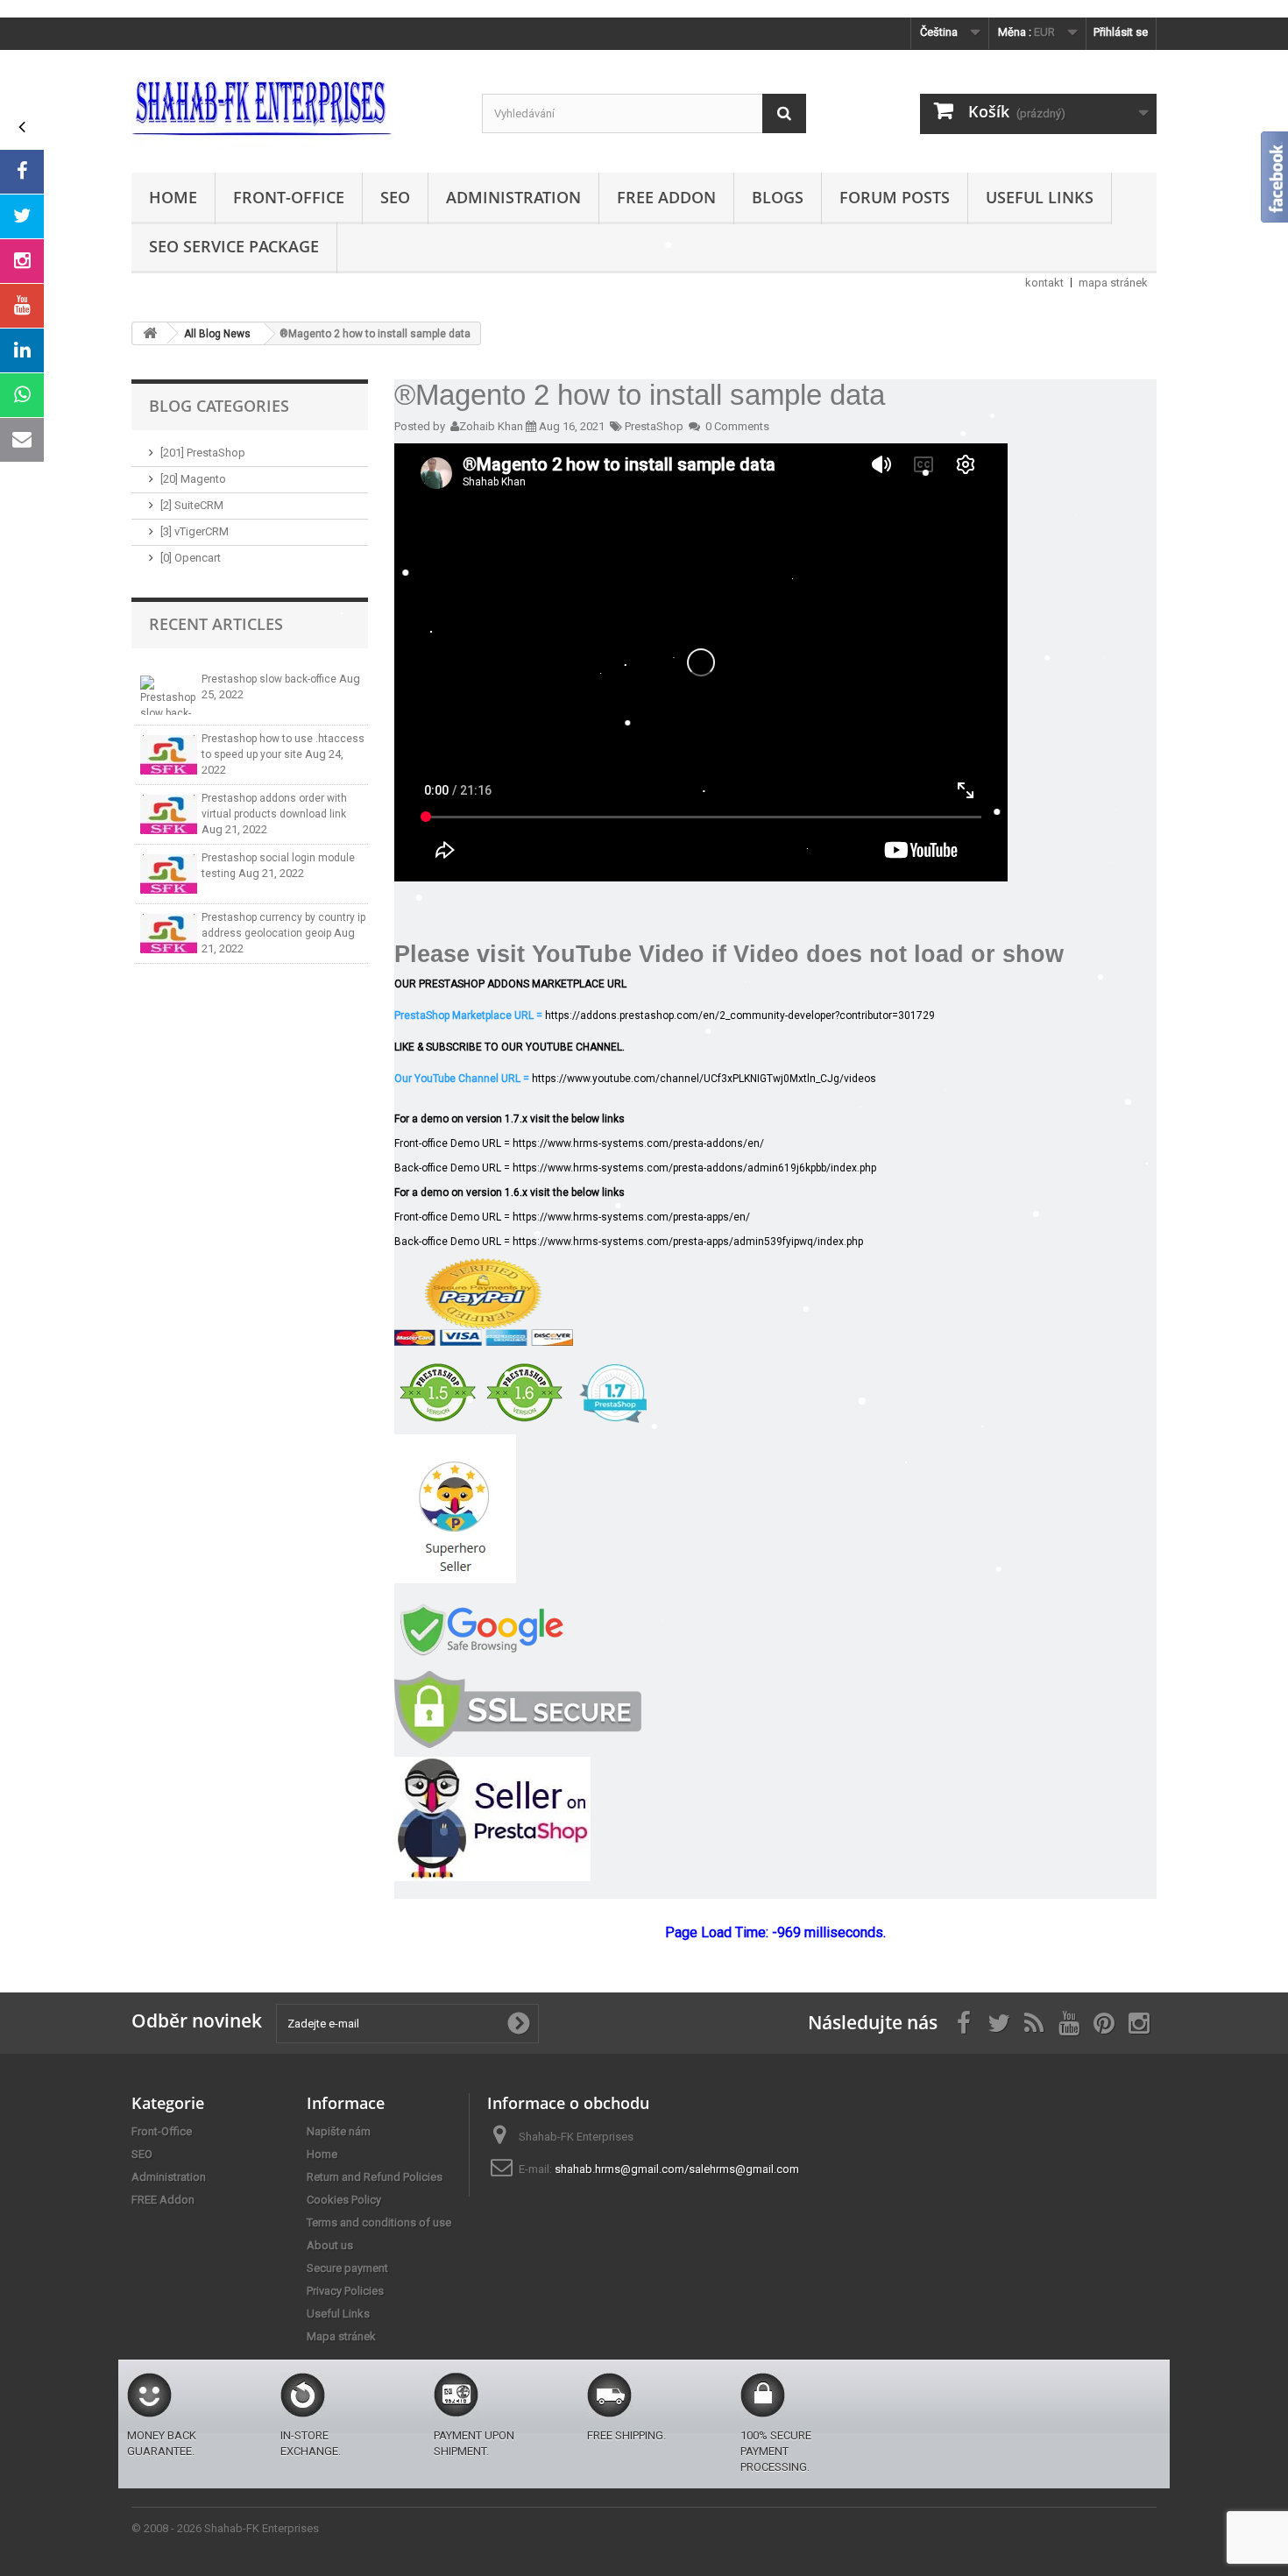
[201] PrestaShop (203, 453)
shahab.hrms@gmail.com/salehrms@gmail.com (677, 2169)
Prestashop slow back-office (270, 679)
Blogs (778, 197)
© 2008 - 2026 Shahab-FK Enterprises (225, 2528)
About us (330, 2245)
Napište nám (339, 2131)
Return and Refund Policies (375, 2177)
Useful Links (1040, 197)
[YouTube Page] (22, 306)
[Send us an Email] (22, 440)
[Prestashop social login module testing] (169, 874)
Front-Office (289, 197)
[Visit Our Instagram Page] (22, 261)
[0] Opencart (191, 558)
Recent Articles (216, 624)
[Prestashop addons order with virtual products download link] (169, 814)
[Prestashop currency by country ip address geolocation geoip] (169, 934)
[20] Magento (193, 479)
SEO (395, 197)
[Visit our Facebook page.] (22, 172)
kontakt (1044, 283)
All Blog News (217, 334)
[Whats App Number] (22, 395)
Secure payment (347, 2268)
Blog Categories (219, 406)
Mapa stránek (341, 2336)
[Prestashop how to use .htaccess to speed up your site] (169, 755)
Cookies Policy (344, 2200)
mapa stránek (1113, 283)
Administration (513, 197)
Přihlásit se (1121, 32)
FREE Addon (666, 197)
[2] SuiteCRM (192, 505)
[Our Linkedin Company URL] (22, 350)
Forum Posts (895, 197)
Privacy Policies (345, 2291)
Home (173, 197)
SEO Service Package (234, 246)
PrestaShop (654, 426)
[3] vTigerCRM (195, 531)
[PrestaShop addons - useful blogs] (294, 107)
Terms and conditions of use (379, 2222)
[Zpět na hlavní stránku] (150, 333)
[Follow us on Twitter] (22, 216)
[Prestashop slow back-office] (169, 695)
